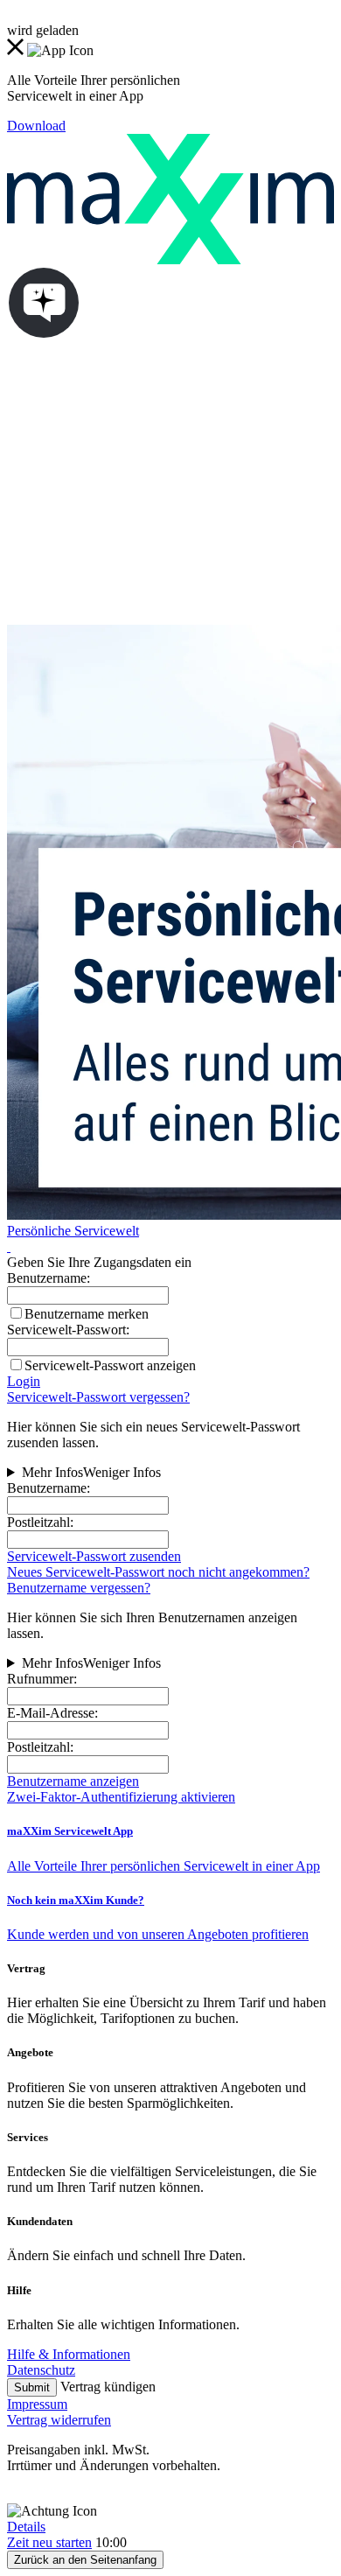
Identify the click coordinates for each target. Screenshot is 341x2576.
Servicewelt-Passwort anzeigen (110, 1365)
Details (26, 2527)
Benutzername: (49, 1488)
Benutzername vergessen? (79, 1588)
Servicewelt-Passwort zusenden (94, 1556)
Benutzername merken (87, 1314)
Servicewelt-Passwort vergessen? (98, 1397)
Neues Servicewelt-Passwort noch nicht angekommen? (158, 1572)
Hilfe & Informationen (69, 2354)
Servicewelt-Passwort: (68, 1330)
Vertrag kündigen (108, 2387)
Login (24, 1381)
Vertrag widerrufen (59, 2420)
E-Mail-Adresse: (52, 1713)
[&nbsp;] (9, 1246)
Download (36, 126)
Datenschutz (41, 2370)
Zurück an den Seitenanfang (85, 2560)
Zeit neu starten (49, 2542)
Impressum (37, 2404)
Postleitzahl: (40, 1522)
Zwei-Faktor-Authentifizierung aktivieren (121, 1797)
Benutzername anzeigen (73, 1781)
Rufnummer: (42, 1679)
